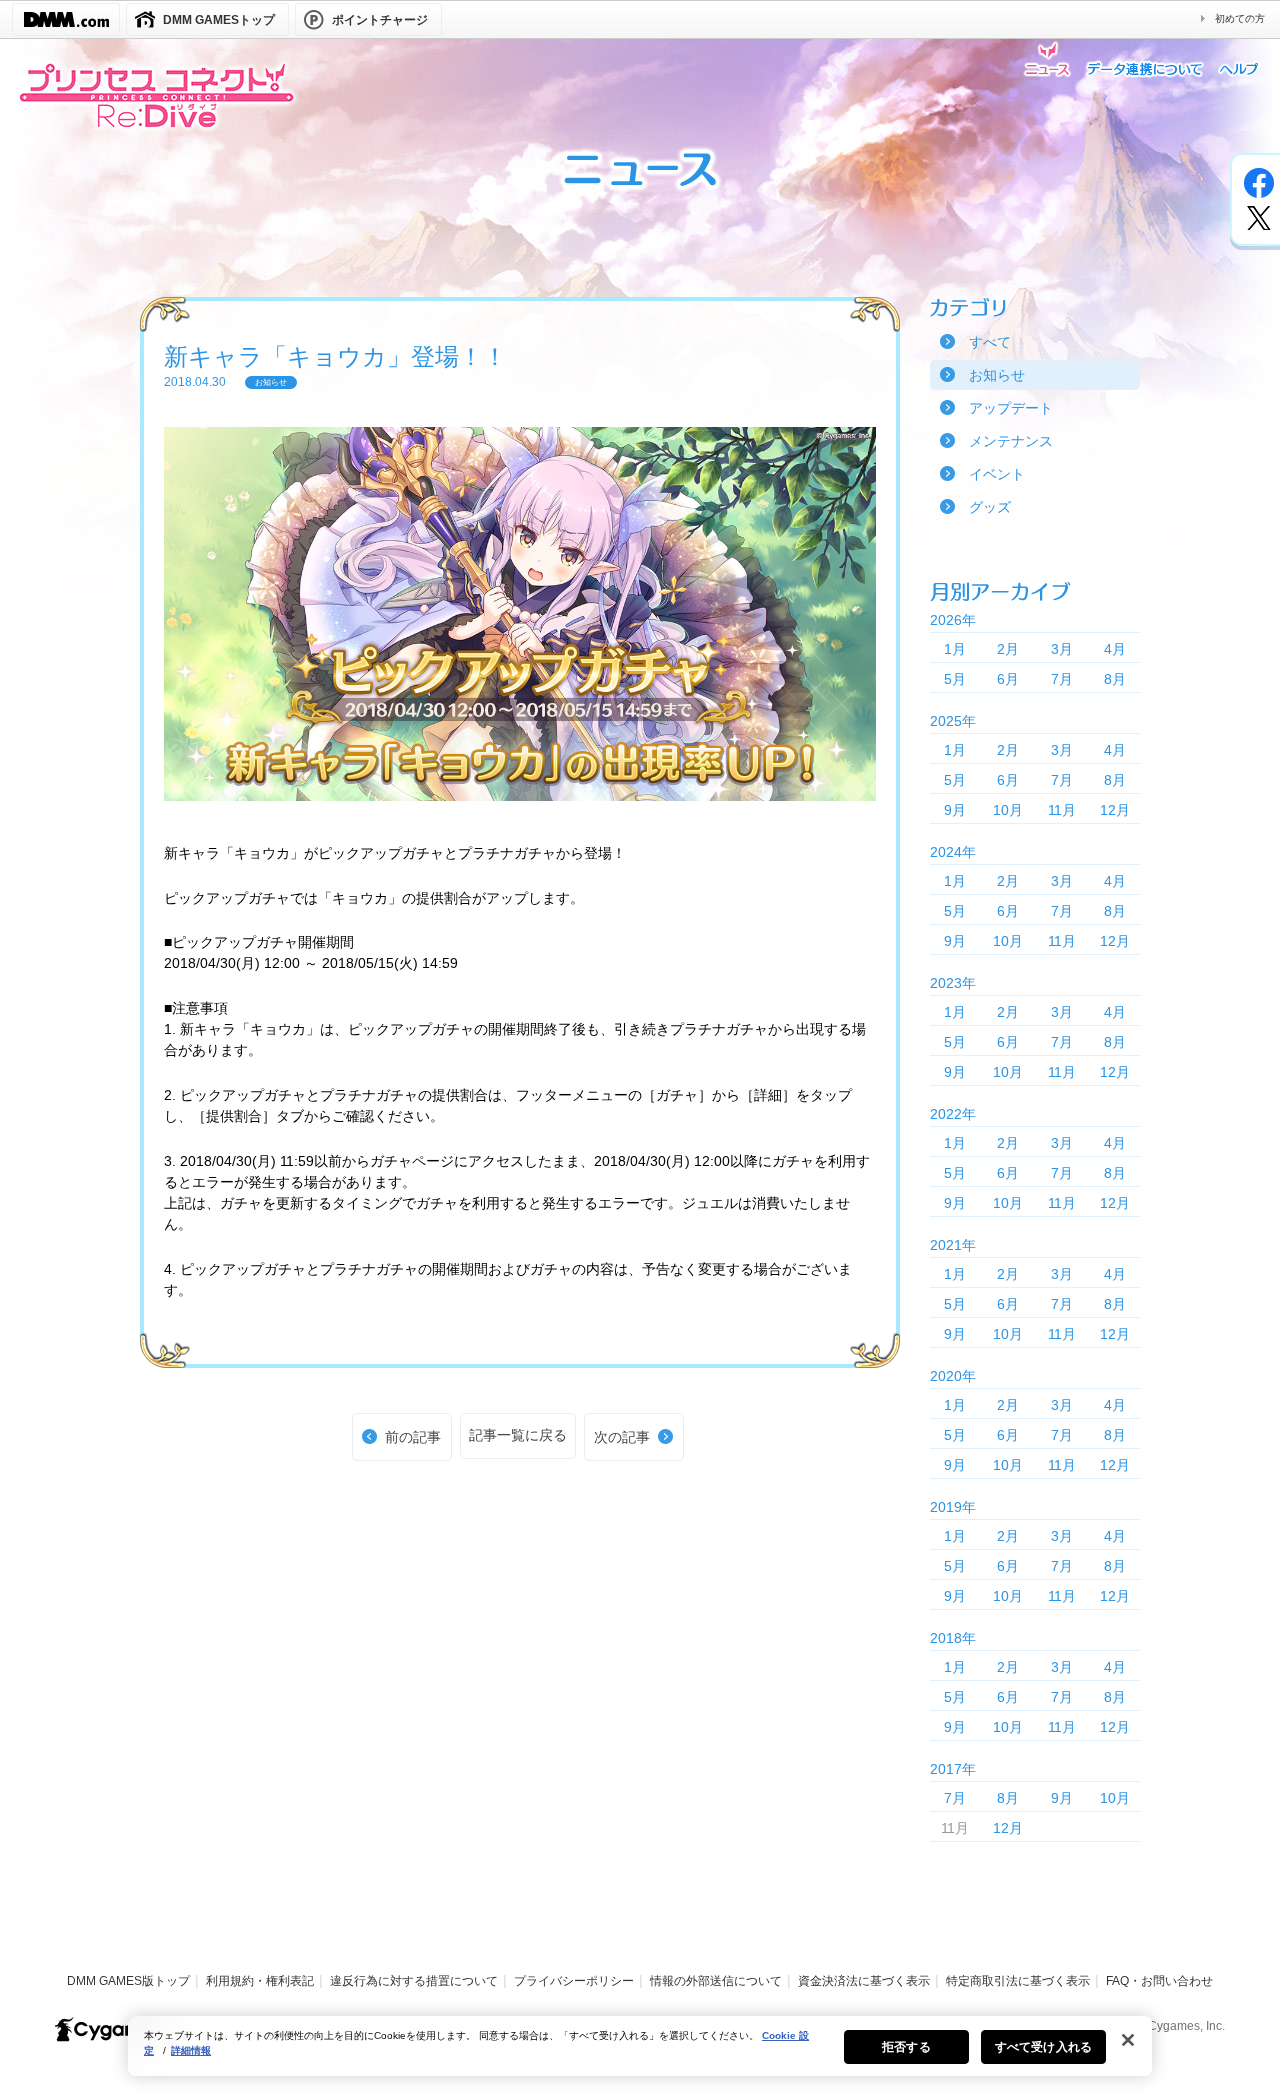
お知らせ (997, 375)
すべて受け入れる (1043, 2047)
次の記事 (622, 1437)
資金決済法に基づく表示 (864, 1981)
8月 (1115, 679)
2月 (1008, 649)
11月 (1062, 810)
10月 (1008, 810)
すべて (990, 342)
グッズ (990, 507)
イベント (997, 474)
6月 (1008, 679)
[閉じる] (1128, 2040)
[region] (640, 2046)
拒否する (906, 2047)
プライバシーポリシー (574, 1981)
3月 (1062, 649)
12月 (1115, 810)
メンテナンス (1011, 441)
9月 (955, 810)
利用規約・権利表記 (260, 1981)
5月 (955, 679)
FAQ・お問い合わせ (1159, 1981)
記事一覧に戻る (518, 1435)
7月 (1062, 679)
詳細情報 (191, 2050)
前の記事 (413, 1437)
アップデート (1011, 408)
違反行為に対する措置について (414, 1981)
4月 (1115, 649)
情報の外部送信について (716, 1981)
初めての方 (1240, 18)
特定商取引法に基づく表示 (1018, 1981)
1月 (955, 649)
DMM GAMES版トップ (128, 1981)
